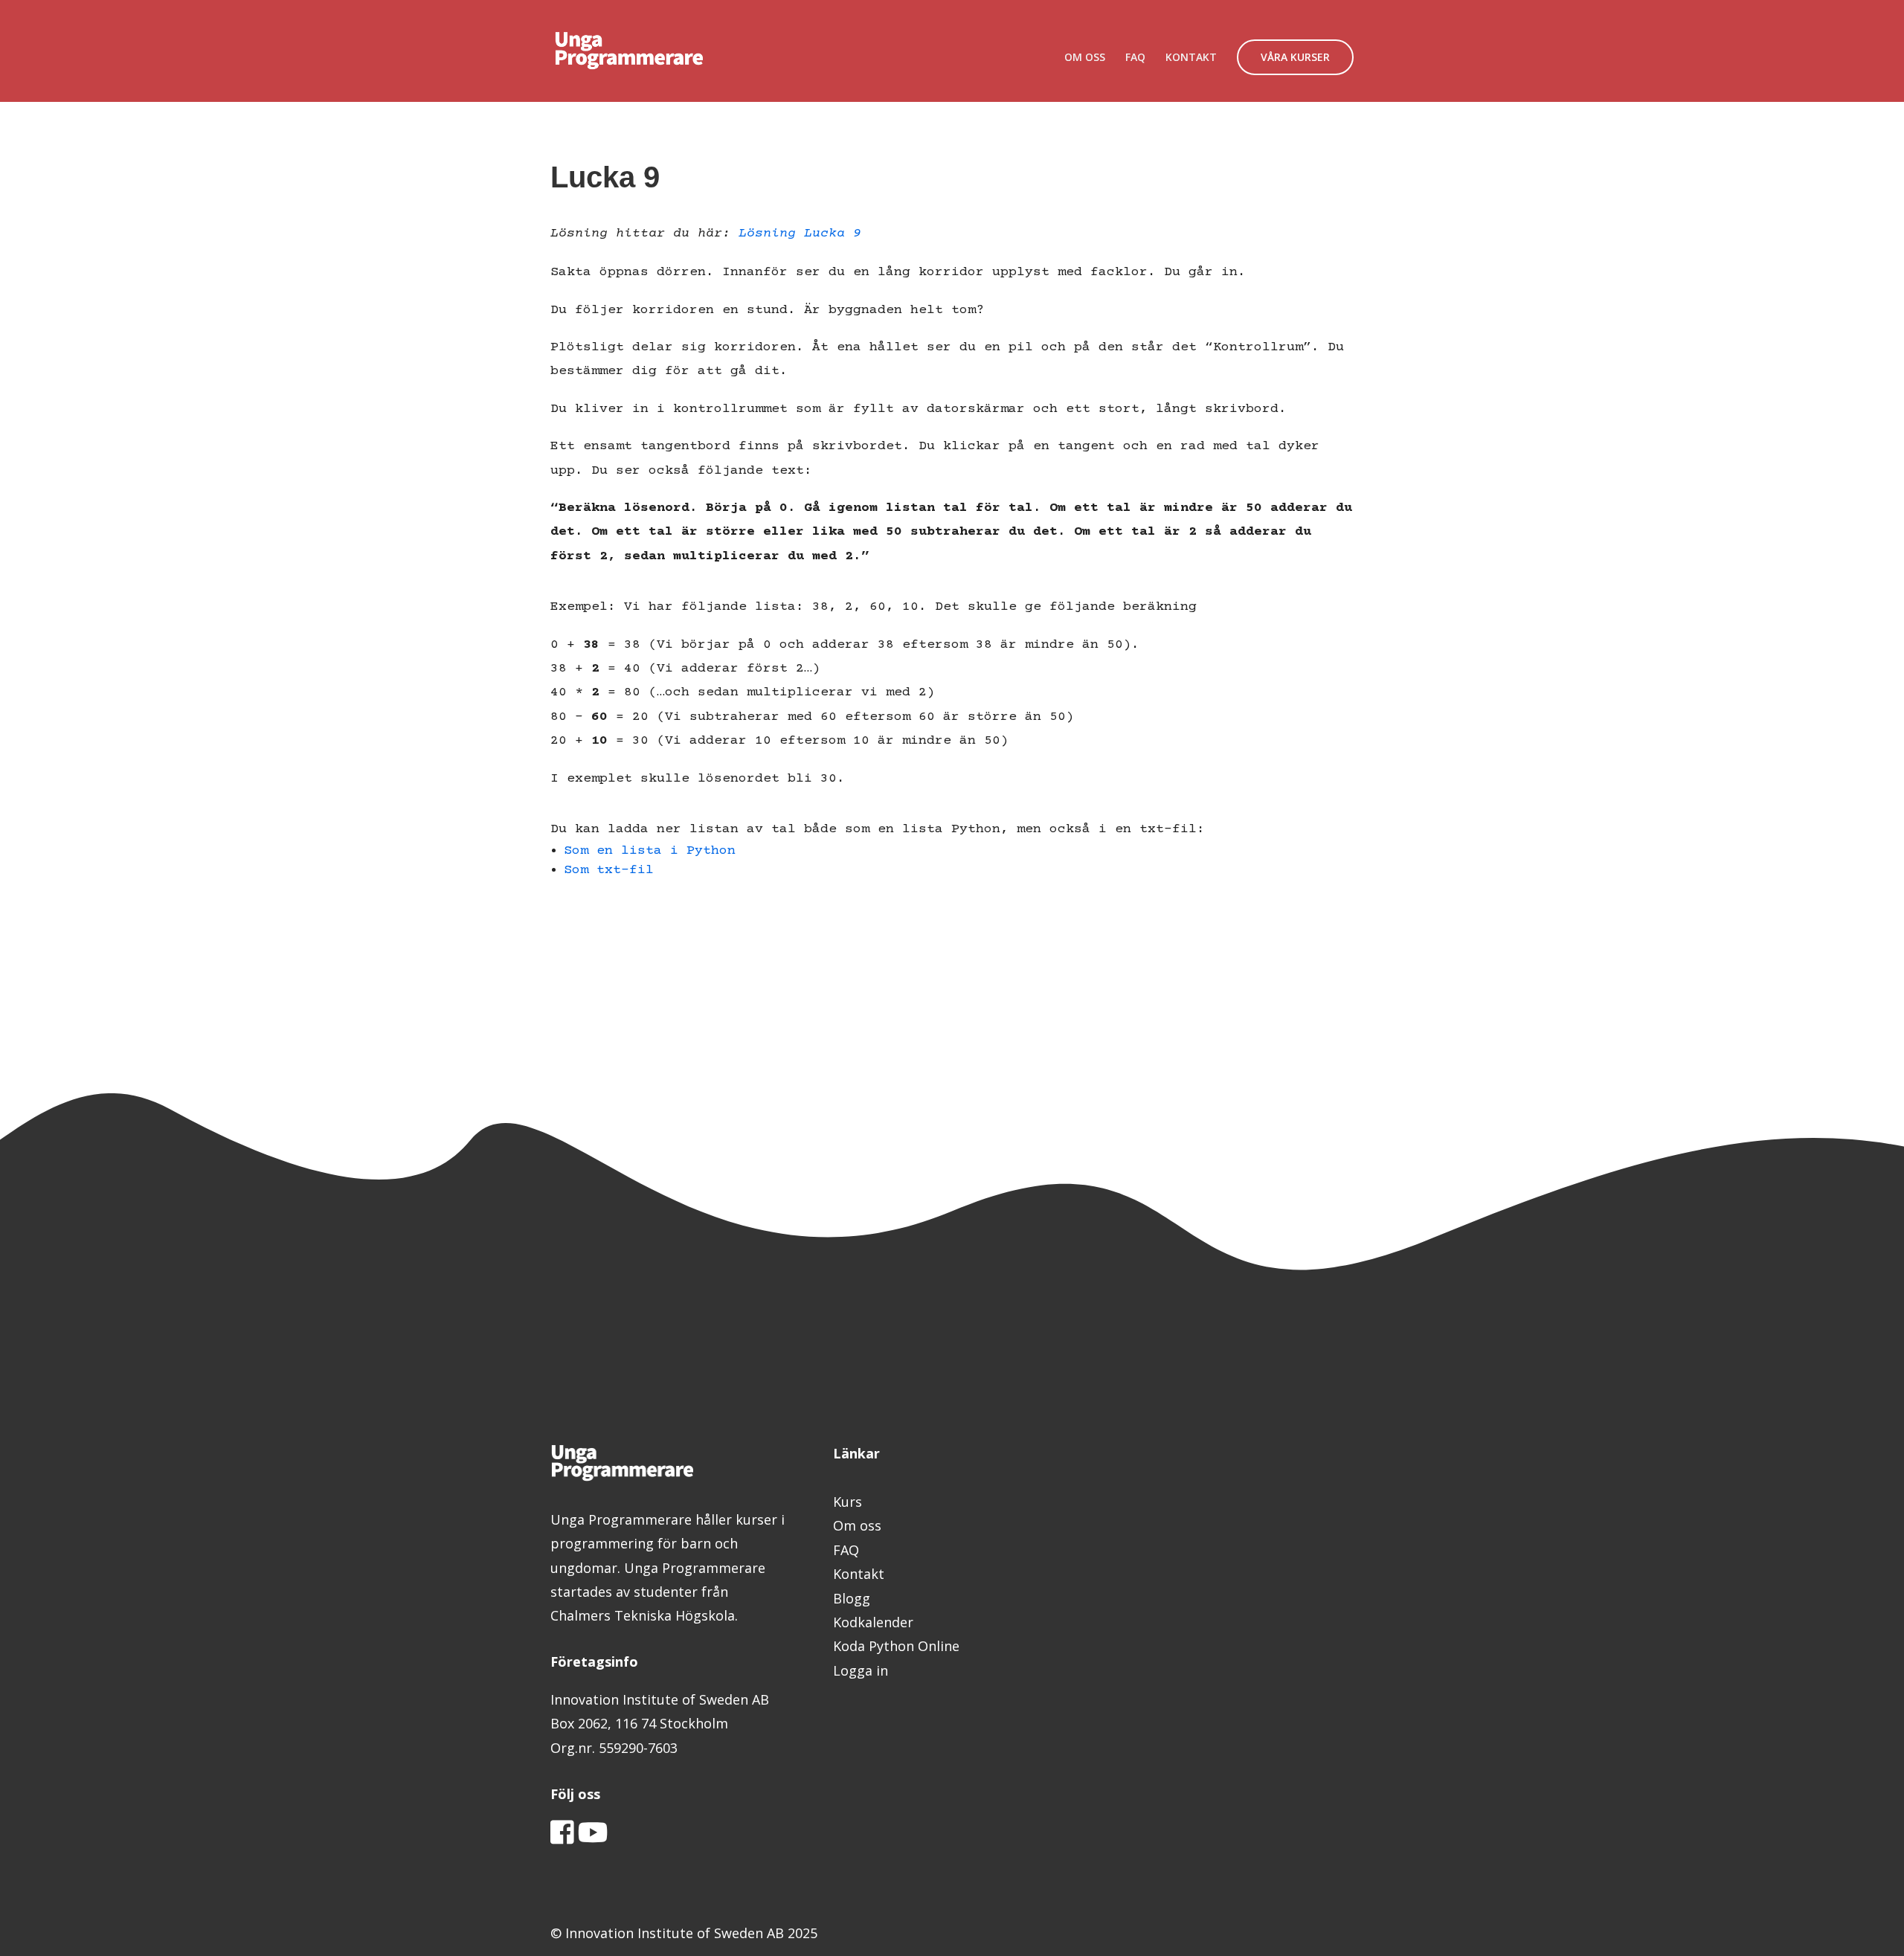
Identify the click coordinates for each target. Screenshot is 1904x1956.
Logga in (861, 1670)
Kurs (848, 1502)
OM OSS (1085, 58)
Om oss (857, 1525)
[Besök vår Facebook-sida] (562, 1837)
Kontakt (859, 1574)
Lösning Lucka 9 (800, 234)
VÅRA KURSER (1295, 57)
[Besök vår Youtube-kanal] (593, 1837)
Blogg (852, 1598)
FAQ (1135, 58)
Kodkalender (873, 1622)
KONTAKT (1191, 58)
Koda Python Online (896, 1646)
